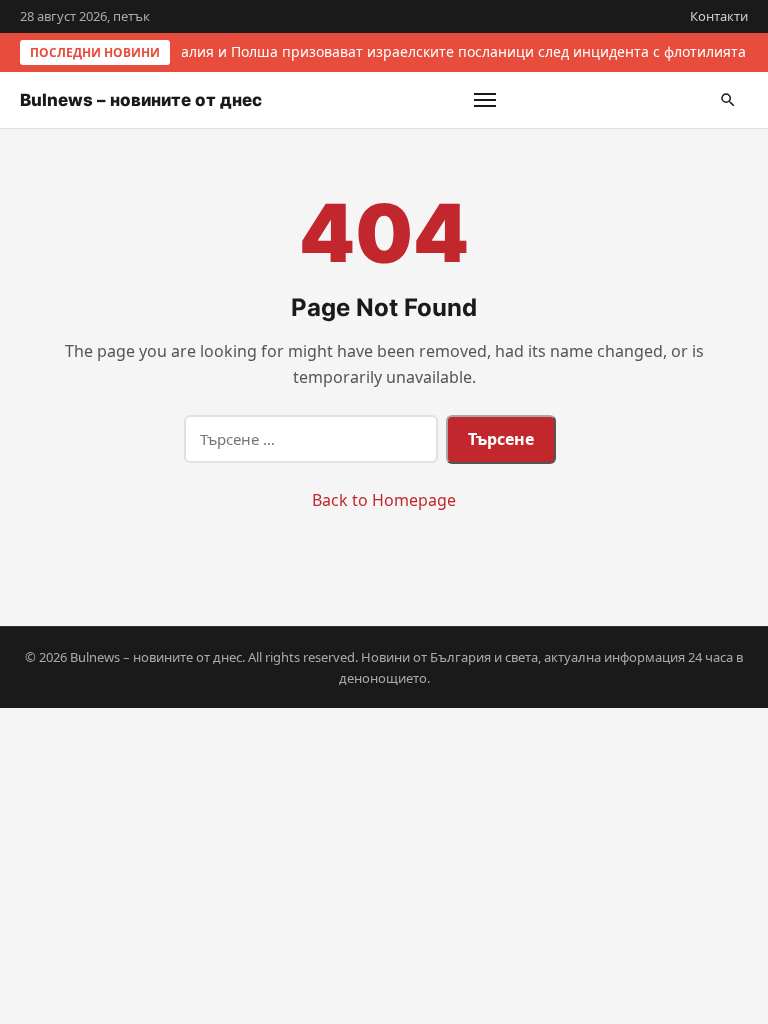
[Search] (728, 100)
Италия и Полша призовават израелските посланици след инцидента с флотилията (453, 51)
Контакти (719, 16)
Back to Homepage (384, 500)
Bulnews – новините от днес (141, 100)
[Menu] (485, 100)
